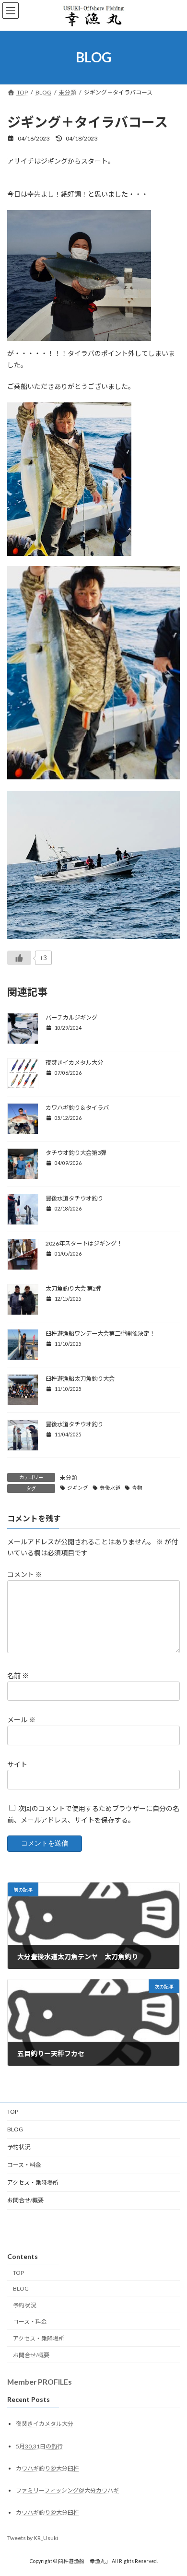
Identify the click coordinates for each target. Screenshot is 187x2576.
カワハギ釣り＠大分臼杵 (47, 2468)
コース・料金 (24, 2165)
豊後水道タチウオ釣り (74, 1198)
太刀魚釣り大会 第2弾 (74, 1288)
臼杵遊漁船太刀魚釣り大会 (80, 1379)
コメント (25, 1574)
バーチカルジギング (71, 1017)
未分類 (69, 1477)
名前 (18, 1676)
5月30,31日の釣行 (39, 2446)
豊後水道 (110, 1488)
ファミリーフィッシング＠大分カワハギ (67, 2490)
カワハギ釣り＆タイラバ (77, 1108)
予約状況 (22, 2147)
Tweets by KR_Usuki (33, 2538)
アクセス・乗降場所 (33, 2182)
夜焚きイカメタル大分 (74, 1063)
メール (21, 1720)
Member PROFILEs (40, 2382)
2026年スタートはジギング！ (84, 1243)
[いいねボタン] (19, 958)
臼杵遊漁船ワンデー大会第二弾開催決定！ (100, 1334)
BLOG (15, 2129)
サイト (17, 1764)
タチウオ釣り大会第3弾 (76, 1153)
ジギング (78, 1488)
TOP (13, 2111)
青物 (137, 1488)
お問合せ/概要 (25, 2200)
